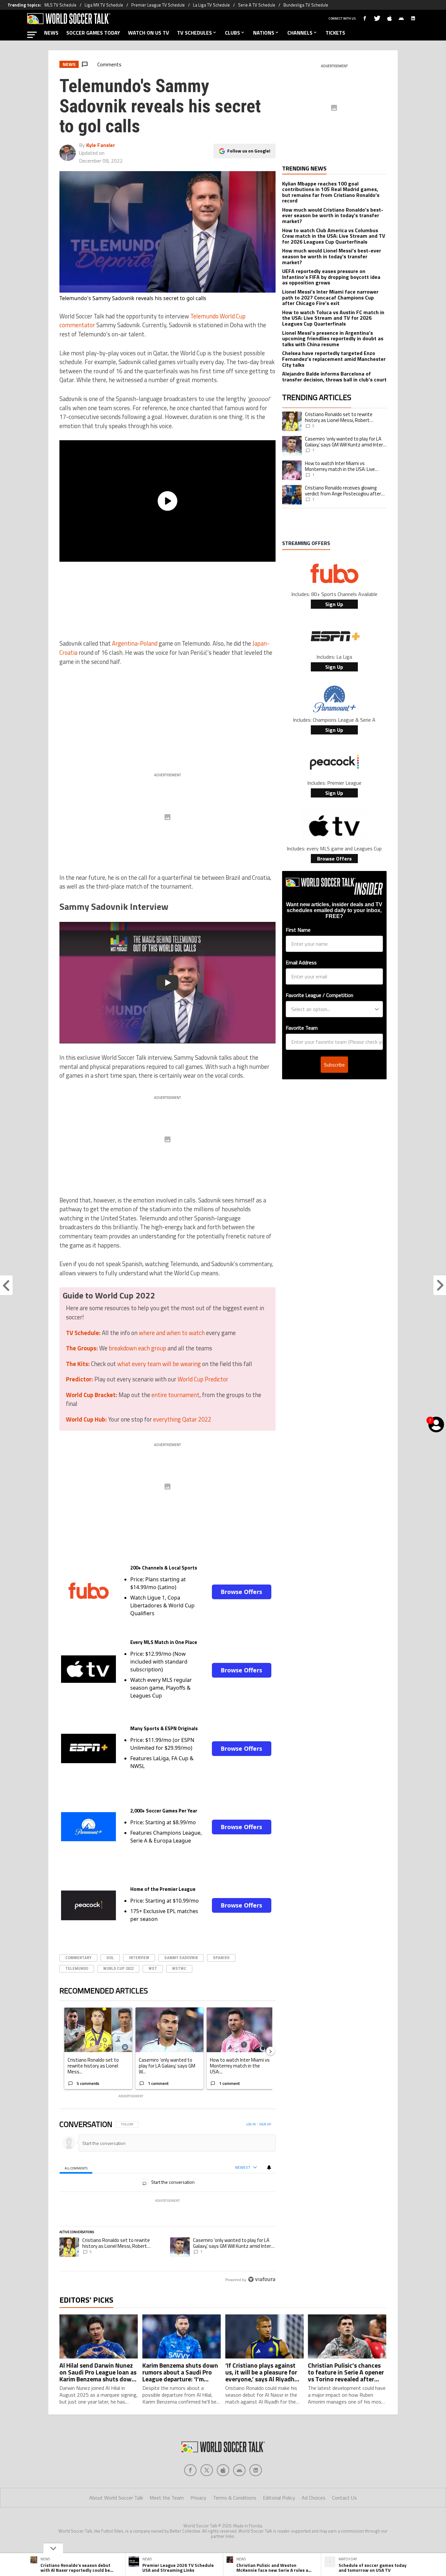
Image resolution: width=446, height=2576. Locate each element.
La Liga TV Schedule (211, 5)
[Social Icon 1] (207, 2470)
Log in (251, 2124)
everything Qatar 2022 (182, 1419)
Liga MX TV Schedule (104, 5)
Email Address (301, 962)
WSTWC (179, 1968)
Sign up (265, 2124)
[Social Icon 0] (190, 2470)
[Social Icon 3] (239, 2470)
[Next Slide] (270, 2051)
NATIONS (264, 33)
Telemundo (77, 1968)
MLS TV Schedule (60, 5)
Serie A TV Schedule (257, 5)
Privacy (198, 2498)
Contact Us (344, 2498)
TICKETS (335, 33)
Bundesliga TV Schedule (306, 5)
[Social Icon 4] (256, 2470)
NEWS (51, 33)
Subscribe (334, 1065)
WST (153, 1968)
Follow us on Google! (249, 151)
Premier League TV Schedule (158, 5)
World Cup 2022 (118, 1968)
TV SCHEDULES (194, 33)
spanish (221, 1958)
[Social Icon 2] (223, 2470)
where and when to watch (172, 1333)
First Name (298, 930)
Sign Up (334, 604)
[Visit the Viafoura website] (262, 2279)
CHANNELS (300, 33)
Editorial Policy (279, 2498)
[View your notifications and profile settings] (269, 2167)
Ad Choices (314, 2498)
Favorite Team (302, 1028)
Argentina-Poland (135, 643)
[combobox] (332, 1009)
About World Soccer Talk (116, 2498)
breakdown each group (137, 1348)
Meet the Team (167, 2498)
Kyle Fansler (101, 145)
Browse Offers (241, 1592)
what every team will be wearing (159, 1364)
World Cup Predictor (203, 1379)
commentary (78, 1958)
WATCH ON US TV (149, 33)
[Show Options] (377, 1009)
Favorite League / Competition (319, 995)
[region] (167, 2202)
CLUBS (232, 33)
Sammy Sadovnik (181, 1958)
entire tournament (175, 1395)
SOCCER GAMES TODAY (93, 33)
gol (110, 1958)
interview (139, 1958)
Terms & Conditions (235, 2498)
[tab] (76, 2168)
